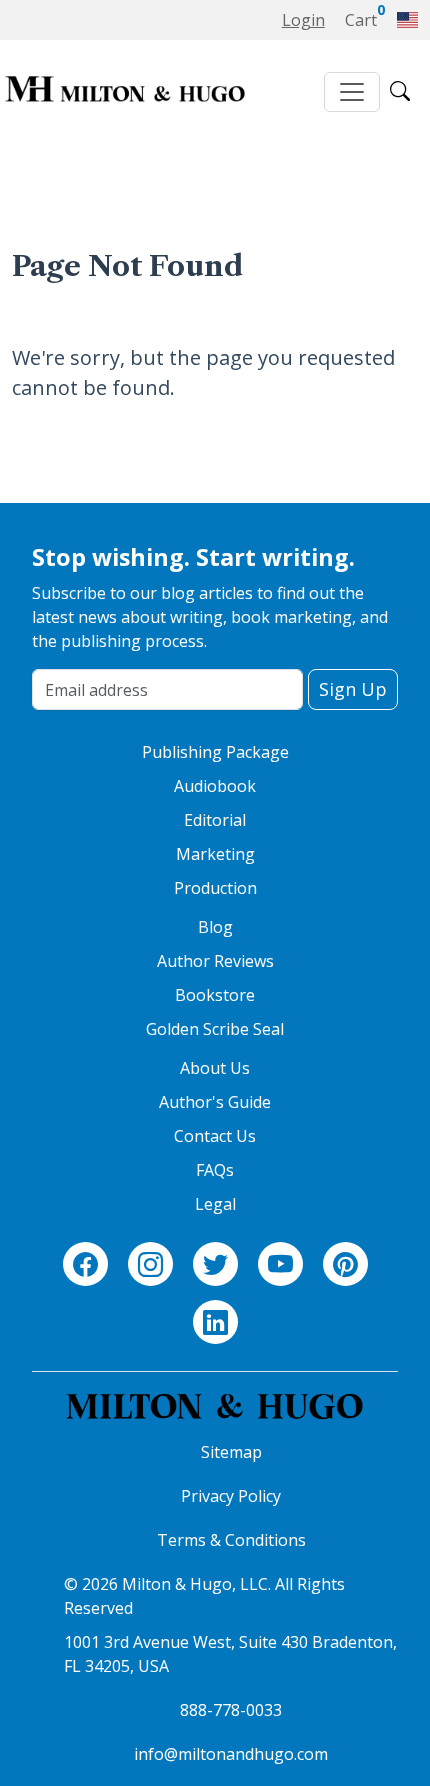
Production (215, 888)
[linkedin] (215, 1323)
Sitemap (231, 1452)
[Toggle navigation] (352, 92)
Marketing (215, 854)
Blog (215, 927)
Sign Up (353, 689)
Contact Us (215, 1136)
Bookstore (215, 995)
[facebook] (85, 1265)
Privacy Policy (231, 1496)
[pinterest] (345, 1265)
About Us (215, 1068)
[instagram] (150, 1265)
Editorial (215, 820)
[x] (215, 1265)
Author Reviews (215, 961)
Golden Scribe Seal (215, 1029)
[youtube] (280, 1265)
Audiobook (215, 786)
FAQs (215, 1170)
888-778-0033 (231, 1710)
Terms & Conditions (231, 1540)
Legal (215, 1204)
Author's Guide (215, 1102)
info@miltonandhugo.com (231, 1754)
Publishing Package (215, 752)
